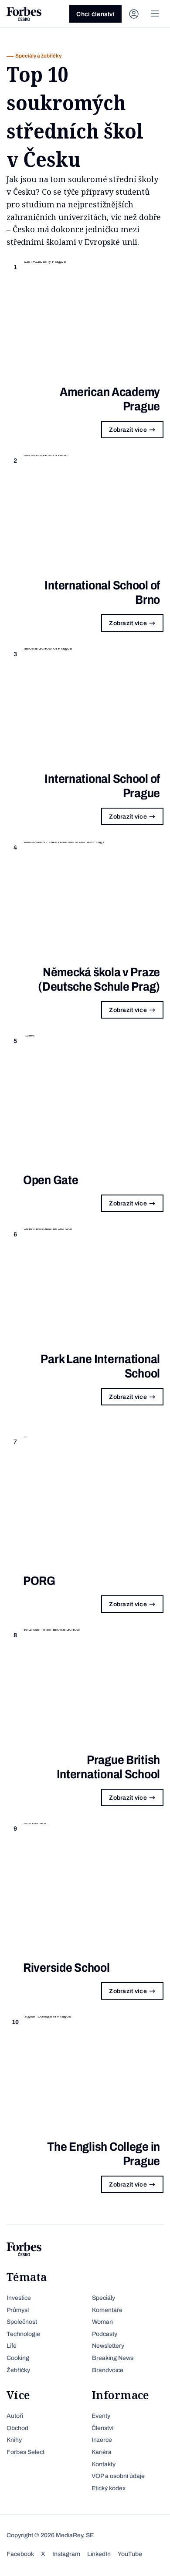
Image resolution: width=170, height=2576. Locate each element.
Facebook (20, 2554)
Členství (102, 2428)
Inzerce (102, 2440)
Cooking (18, 2358)
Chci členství (95, 14)
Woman (102, 2322)
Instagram (66, 2554)
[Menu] (155, 14)
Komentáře (107, 2310)
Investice (19, 2298)
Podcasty (105, 2334)
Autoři (15, 2416)
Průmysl (18, 2310)
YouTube (130, 2554)
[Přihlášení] (134, 14)
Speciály (104, 2298)
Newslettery (108, 2346)
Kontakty (104, 2464)
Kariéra (102, 2452)
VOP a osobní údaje (118, 2476)
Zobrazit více (128, 430)
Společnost (22, 2322)
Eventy (101, 2416)
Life (12, 2346)
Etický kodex (109, 2488)
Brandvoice (108, 2370)
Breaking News (113, 2358)
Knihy (14, 2440)
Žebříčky (18, 2370)
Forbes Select (25, 2452)
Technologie (23, 2334)
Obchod (17, 2428)
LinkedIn (99, 2554)
